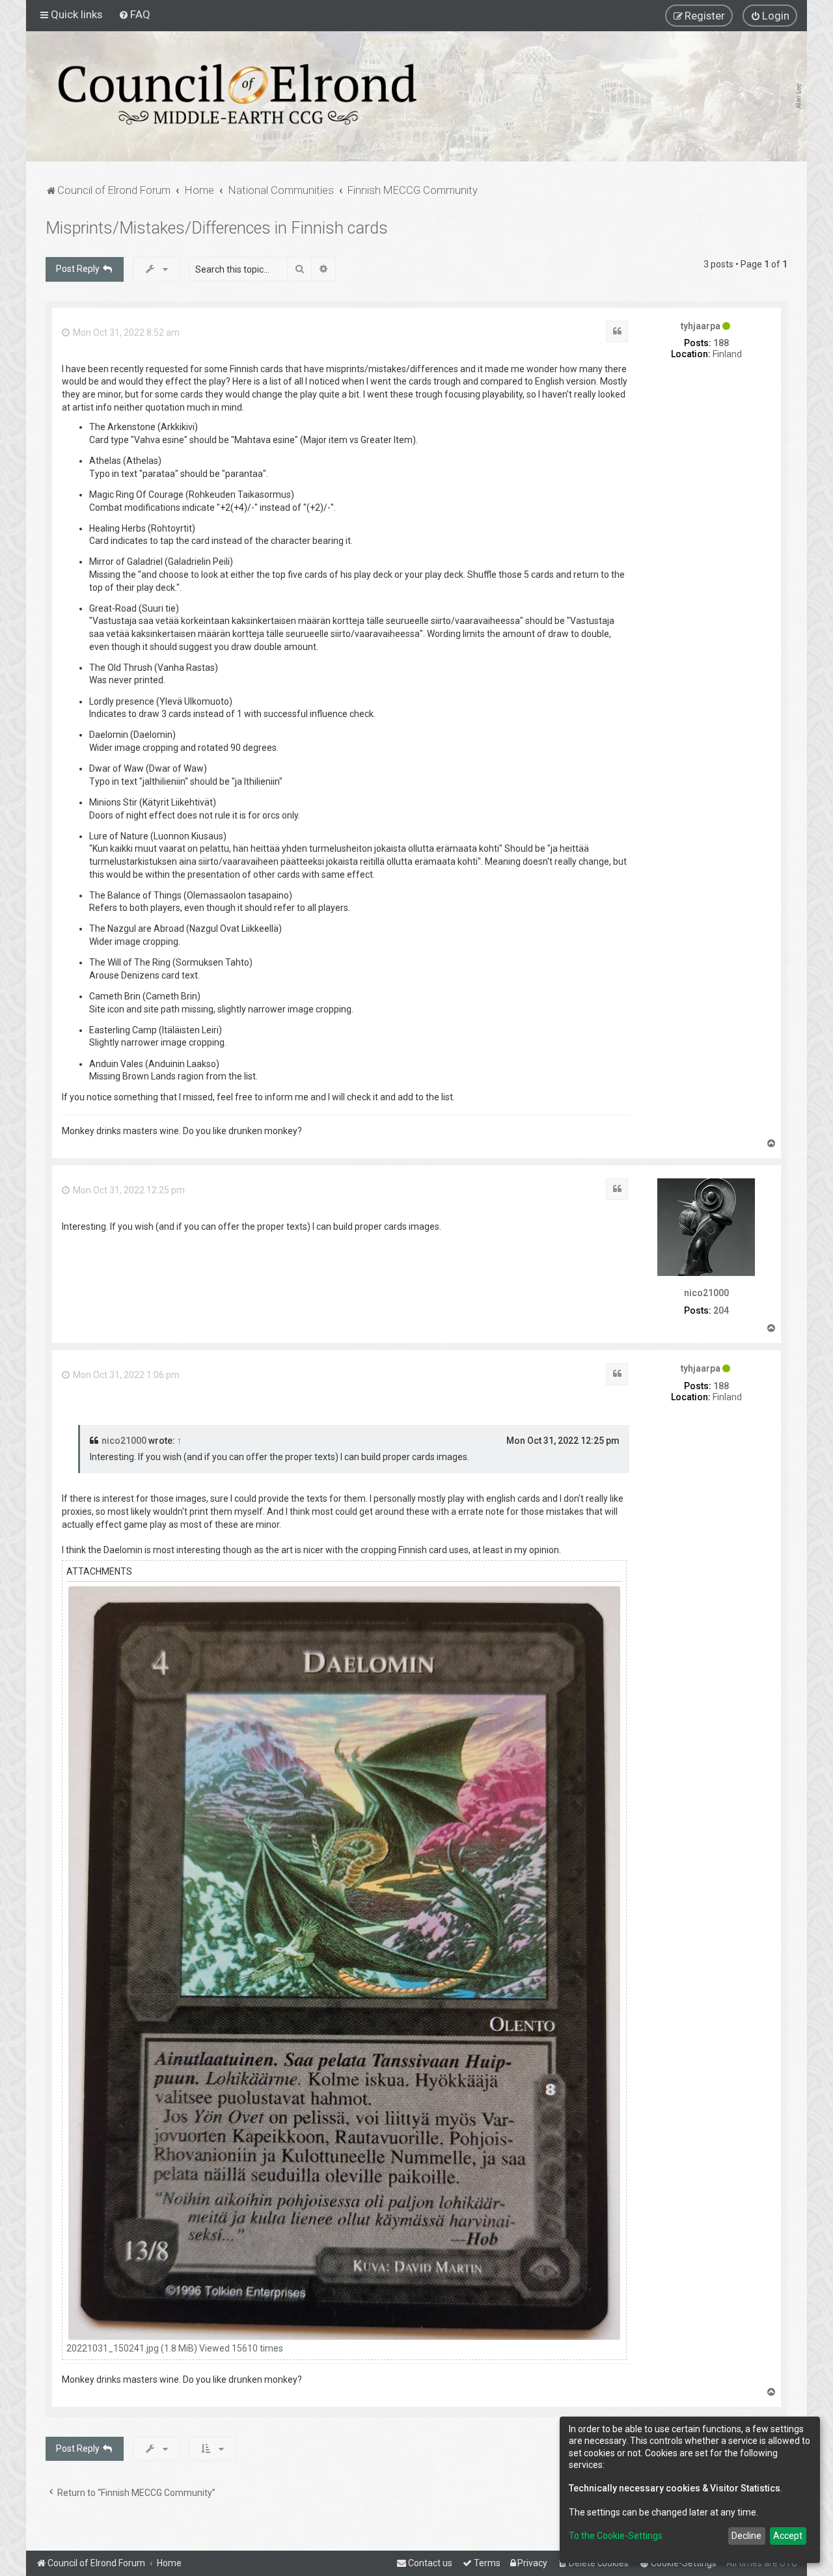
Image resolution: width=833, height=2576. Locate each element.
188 (721, 343)
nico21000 (706, 1293)
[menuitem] (134, 14)
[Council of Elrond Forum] (238, 94)
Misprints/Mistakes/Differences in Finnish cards (217, 228)
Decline (746, 2536)
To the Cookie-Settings (616, 2536)
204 (721, 1310)
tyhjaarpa (701, 326)
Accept (788, 2536)
